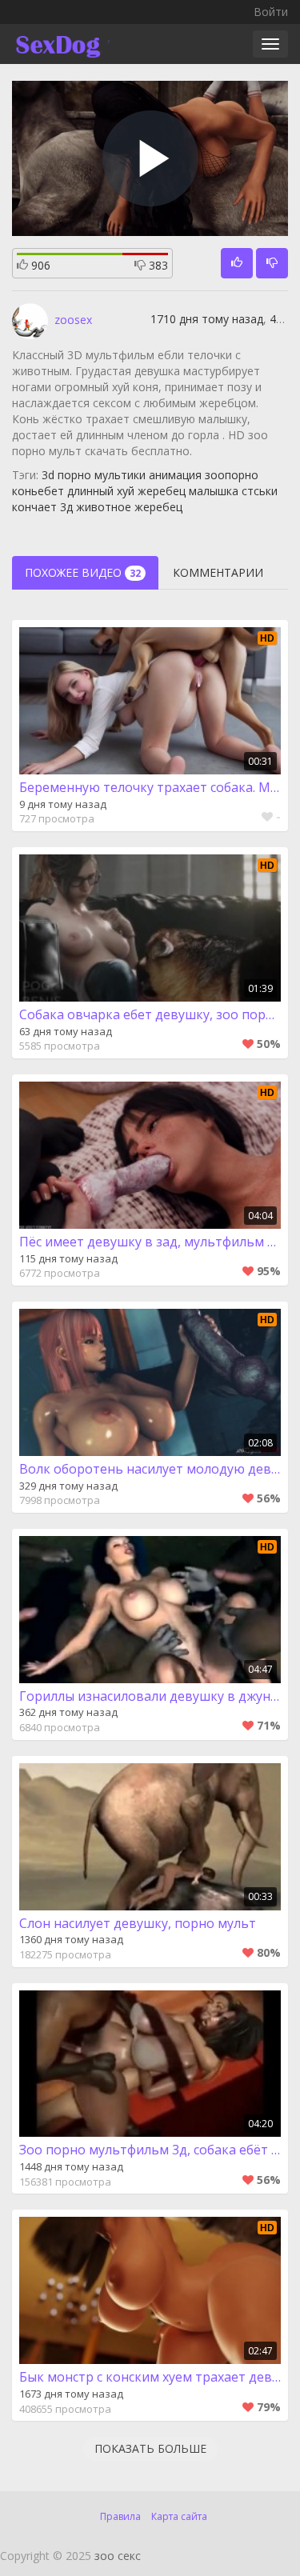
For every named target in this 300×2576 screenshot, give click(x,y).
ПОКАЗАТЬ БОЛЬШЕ (150, 2448)
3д (66, 507)
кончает (34, 507)
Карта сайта (179, 2516)
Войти (271, 12)
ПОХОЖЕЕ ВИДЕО (83, 572)
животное (104, 507)
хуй (126, 491)
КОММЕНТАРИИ (218, 572)
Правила (120, 2516)
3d (48, 475)
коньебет (38, 491)
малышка (214, 491)
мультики (120, 475)
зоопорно (232, 475)
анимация (175, 475)
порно (74, 475)
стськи (260, 491)
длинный (90, 491)
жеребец (162, 491)
